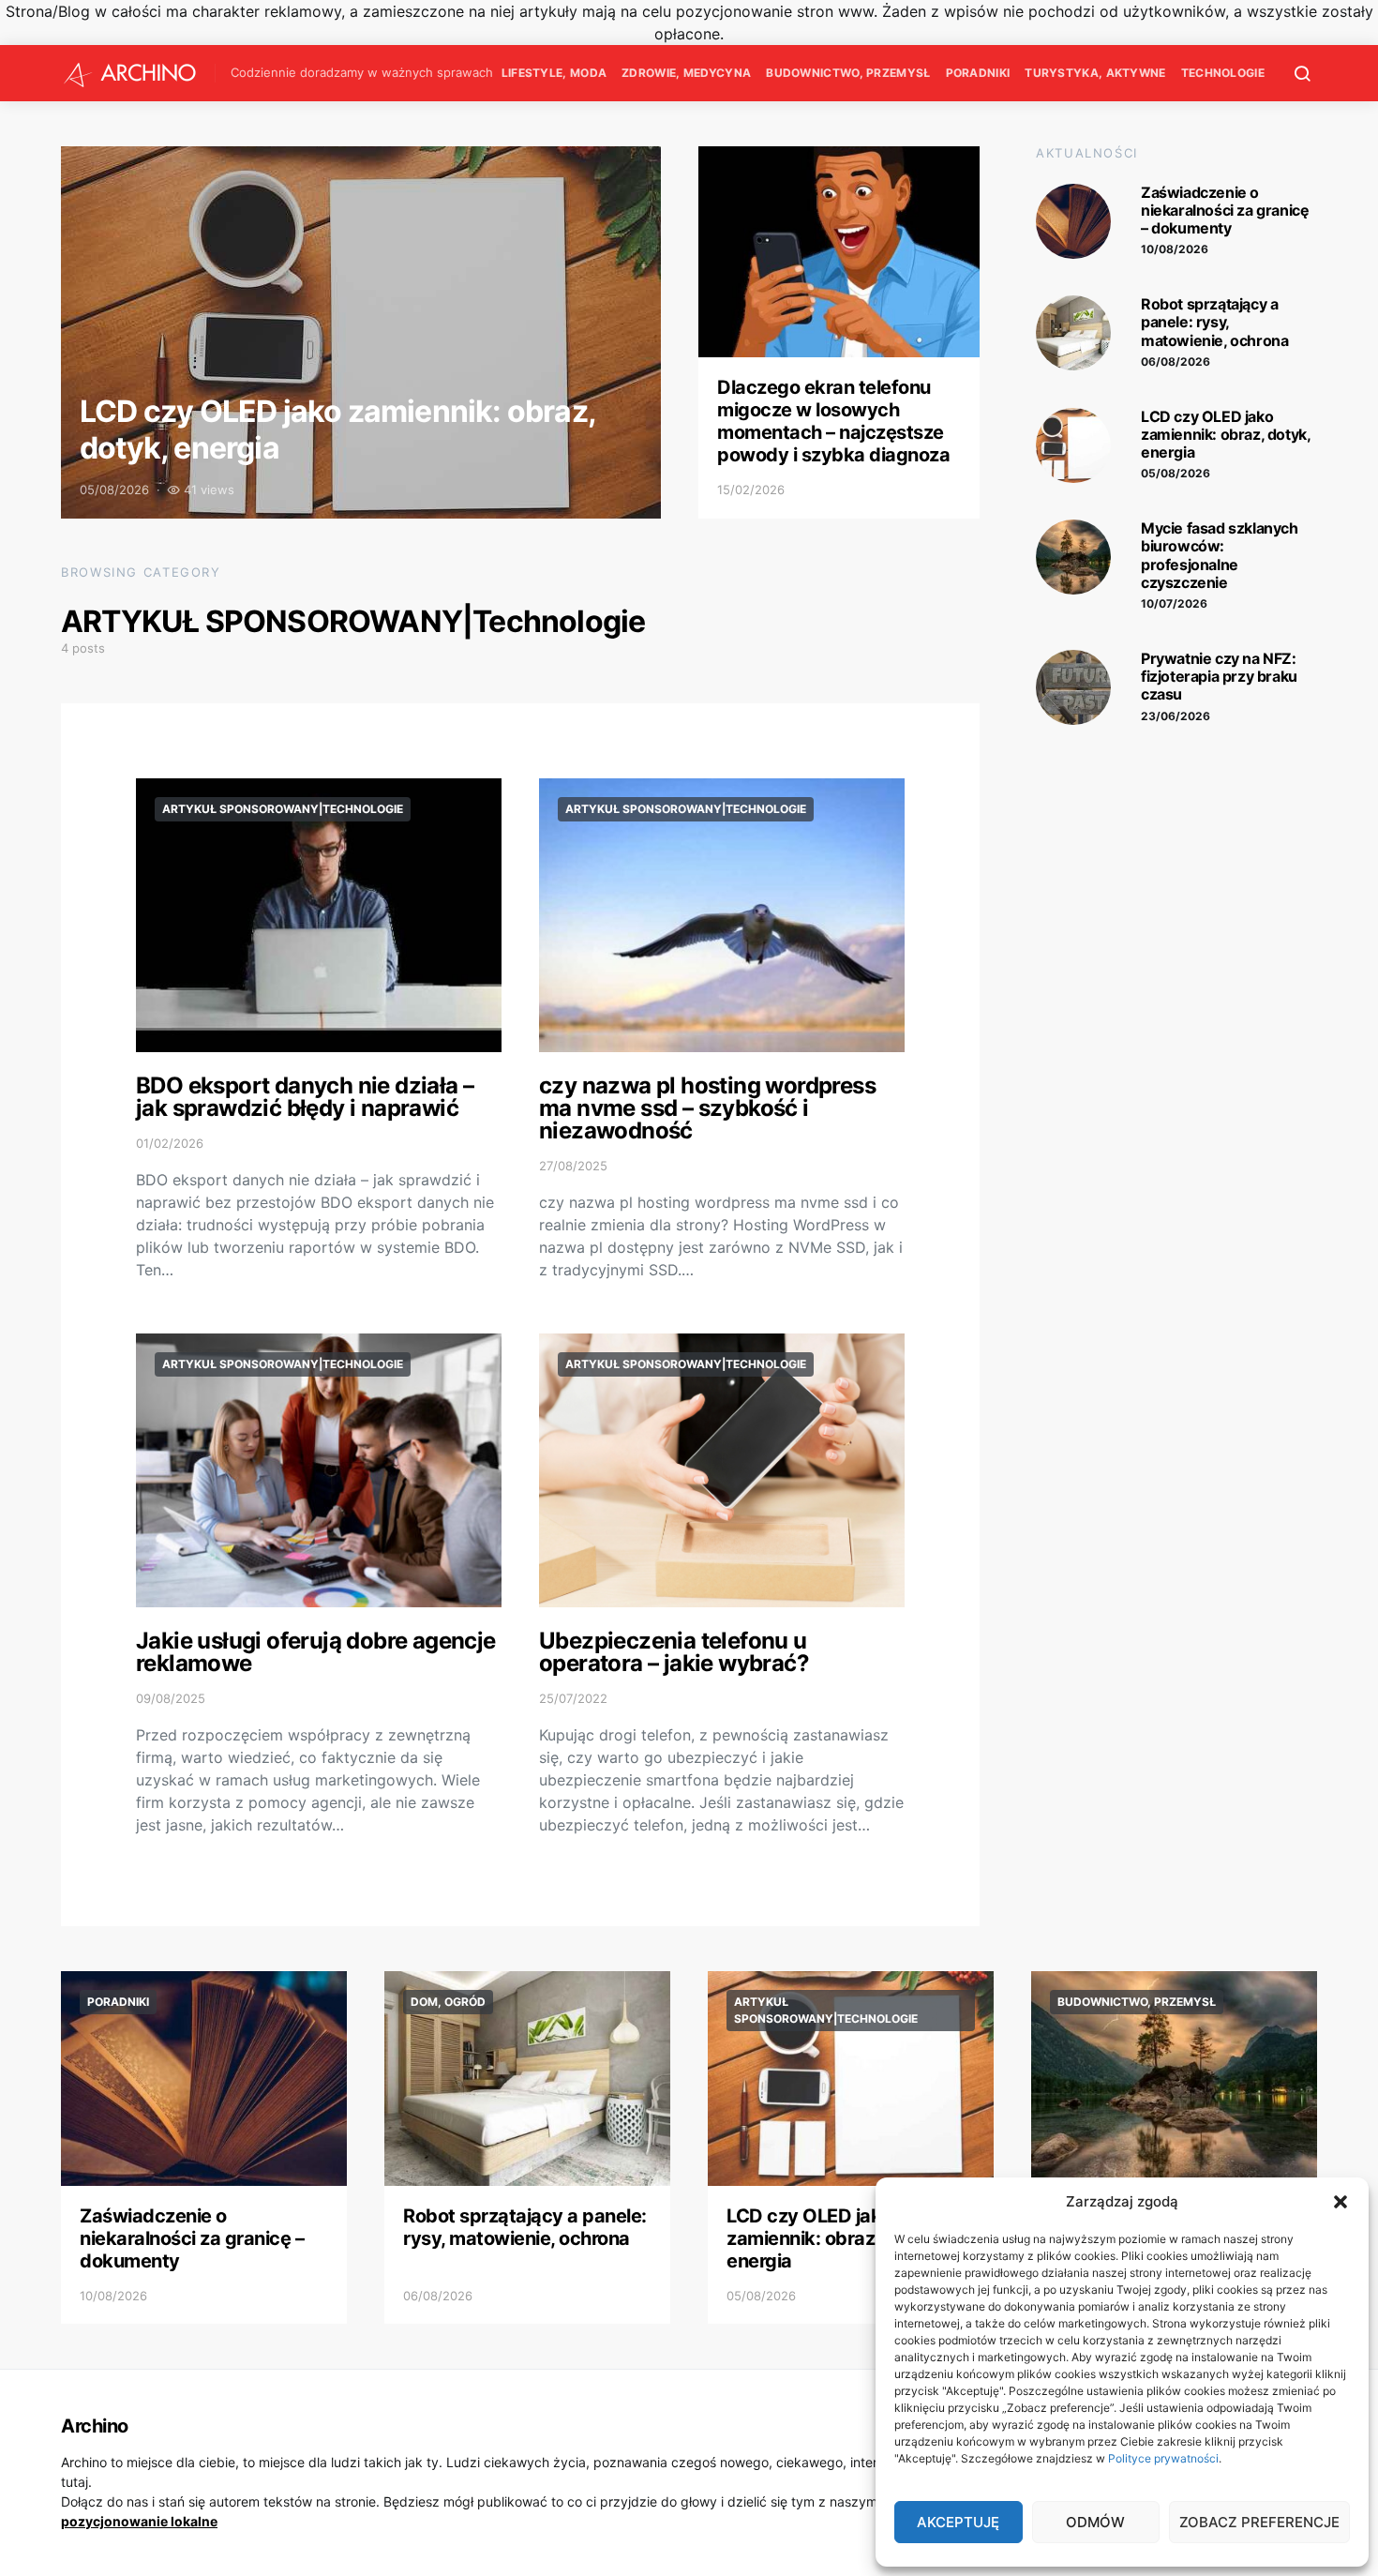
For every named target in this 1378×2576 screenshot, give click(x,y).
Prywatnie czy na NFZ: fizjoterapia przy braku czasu (1219, 676)
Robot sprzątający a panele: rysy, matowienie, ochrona (1214, 322)
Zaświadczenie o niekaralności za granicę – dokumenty (1225, 210)
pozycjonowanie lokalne (139, 2521)
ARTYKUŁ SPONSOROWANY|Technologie (283, 809)
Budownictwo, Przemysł (848, 73)
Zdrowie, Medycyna (686, 73)
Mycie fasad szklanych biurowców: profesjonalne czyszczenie (1220, 555)
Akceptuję (958, 2522)
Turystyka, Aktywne (1095, 73)
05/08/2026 (1176, 473)
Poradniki (978, 73)
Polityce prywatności (1163, 2458)
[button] (1341, 2202)
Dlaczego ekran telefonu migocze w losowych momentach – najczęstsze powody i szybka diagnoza (833, 421)
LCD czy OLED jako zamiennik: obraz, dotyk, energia (337, 429)
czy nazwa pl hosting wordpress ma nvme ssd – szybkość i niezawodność (707, 1108)
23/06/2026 (1176, 716)
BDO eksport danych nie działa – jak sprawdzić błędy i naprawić (305, 1097)
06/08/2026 (1176, 362)
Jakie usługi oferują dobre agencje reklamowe (316, 1652)
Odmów (1095, 2522)
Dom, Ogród (448, 2002)
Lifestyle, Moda (554, 73)
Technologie (1223, 73)
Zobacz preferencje (1259, 2522)
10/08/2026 (1175, 249)
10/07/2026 (1174, 603)
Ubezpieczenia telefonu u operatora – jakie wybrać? (674, 1652)
